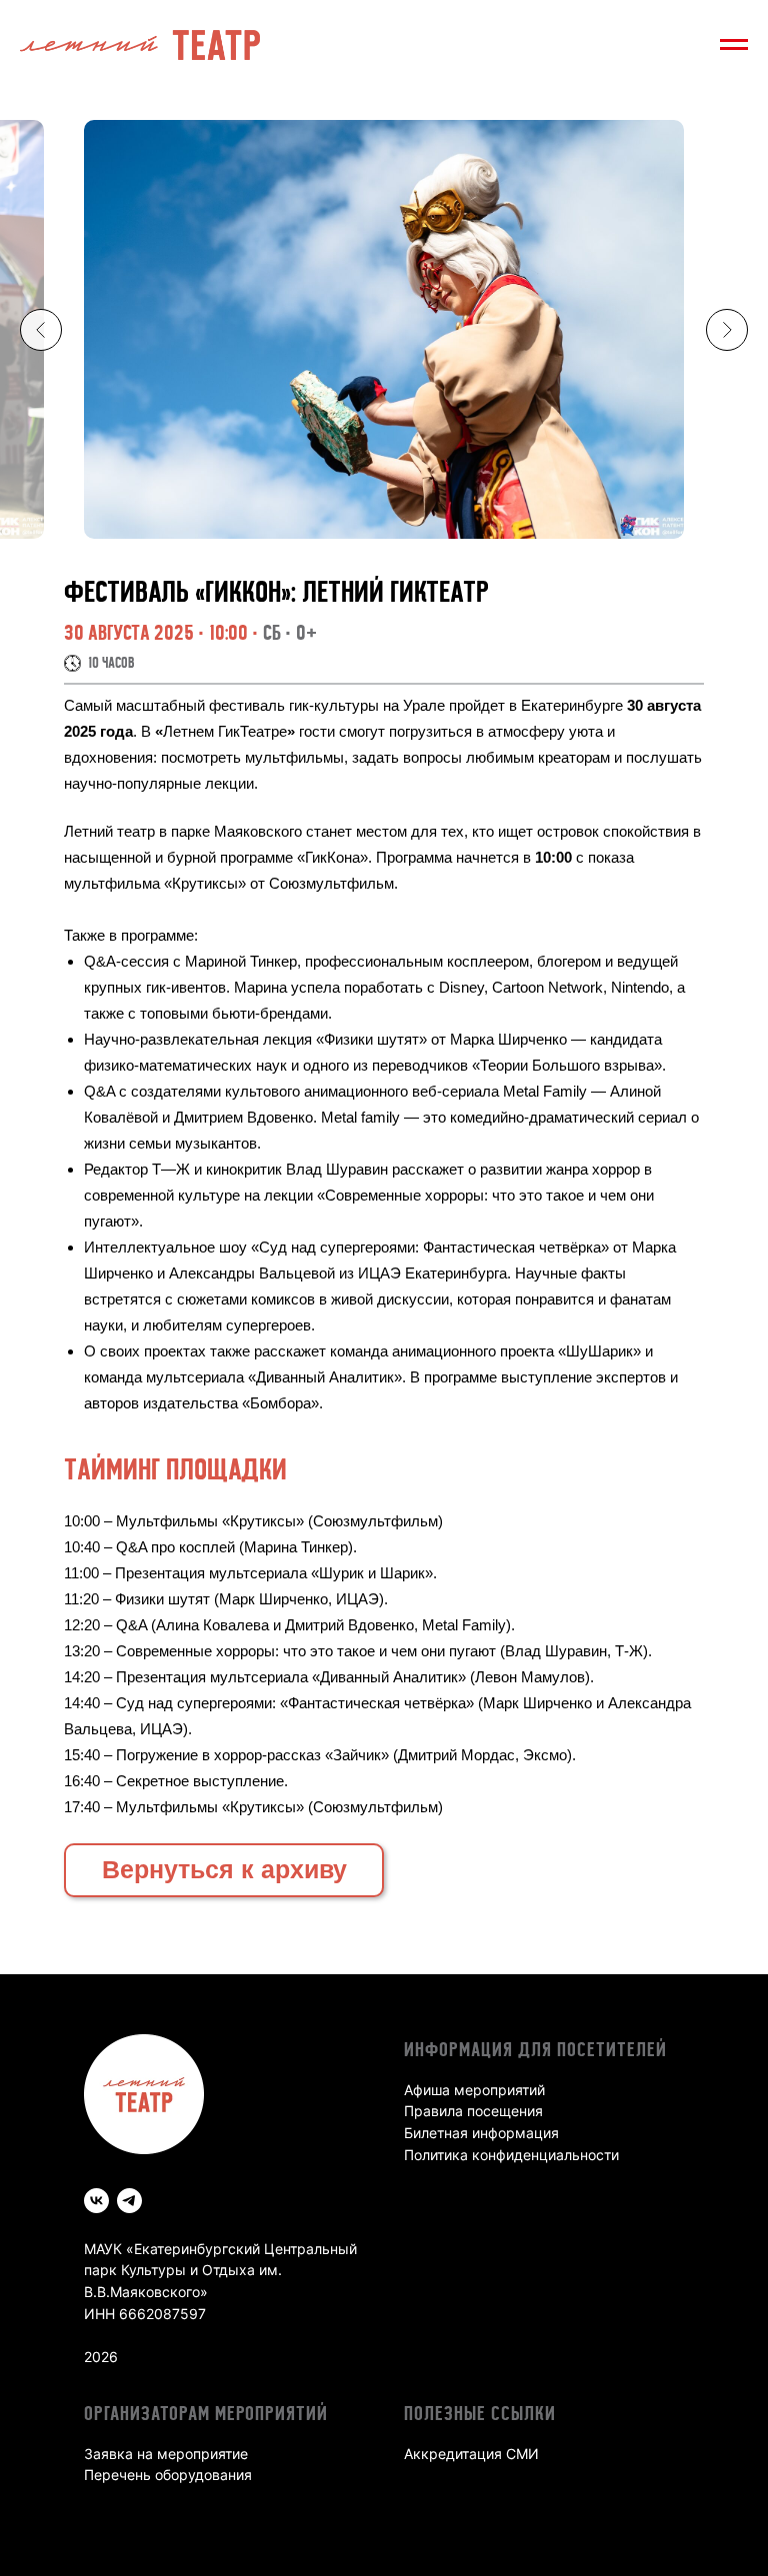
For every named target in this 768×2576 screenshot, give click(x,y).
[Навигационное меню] (734, 45)
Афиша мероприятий (474, 2090)
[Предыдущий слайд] (41, 330)
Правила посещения (473, 2111)
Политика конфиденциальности (511, 2155)
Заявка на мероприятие (166, 2454)
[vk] (96, 2201)
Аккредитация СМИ (471, 2454)
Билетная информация (481, 2133)
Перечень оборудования (168, 2475)
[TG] (129, 2201)
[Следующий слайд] (727, 330)
